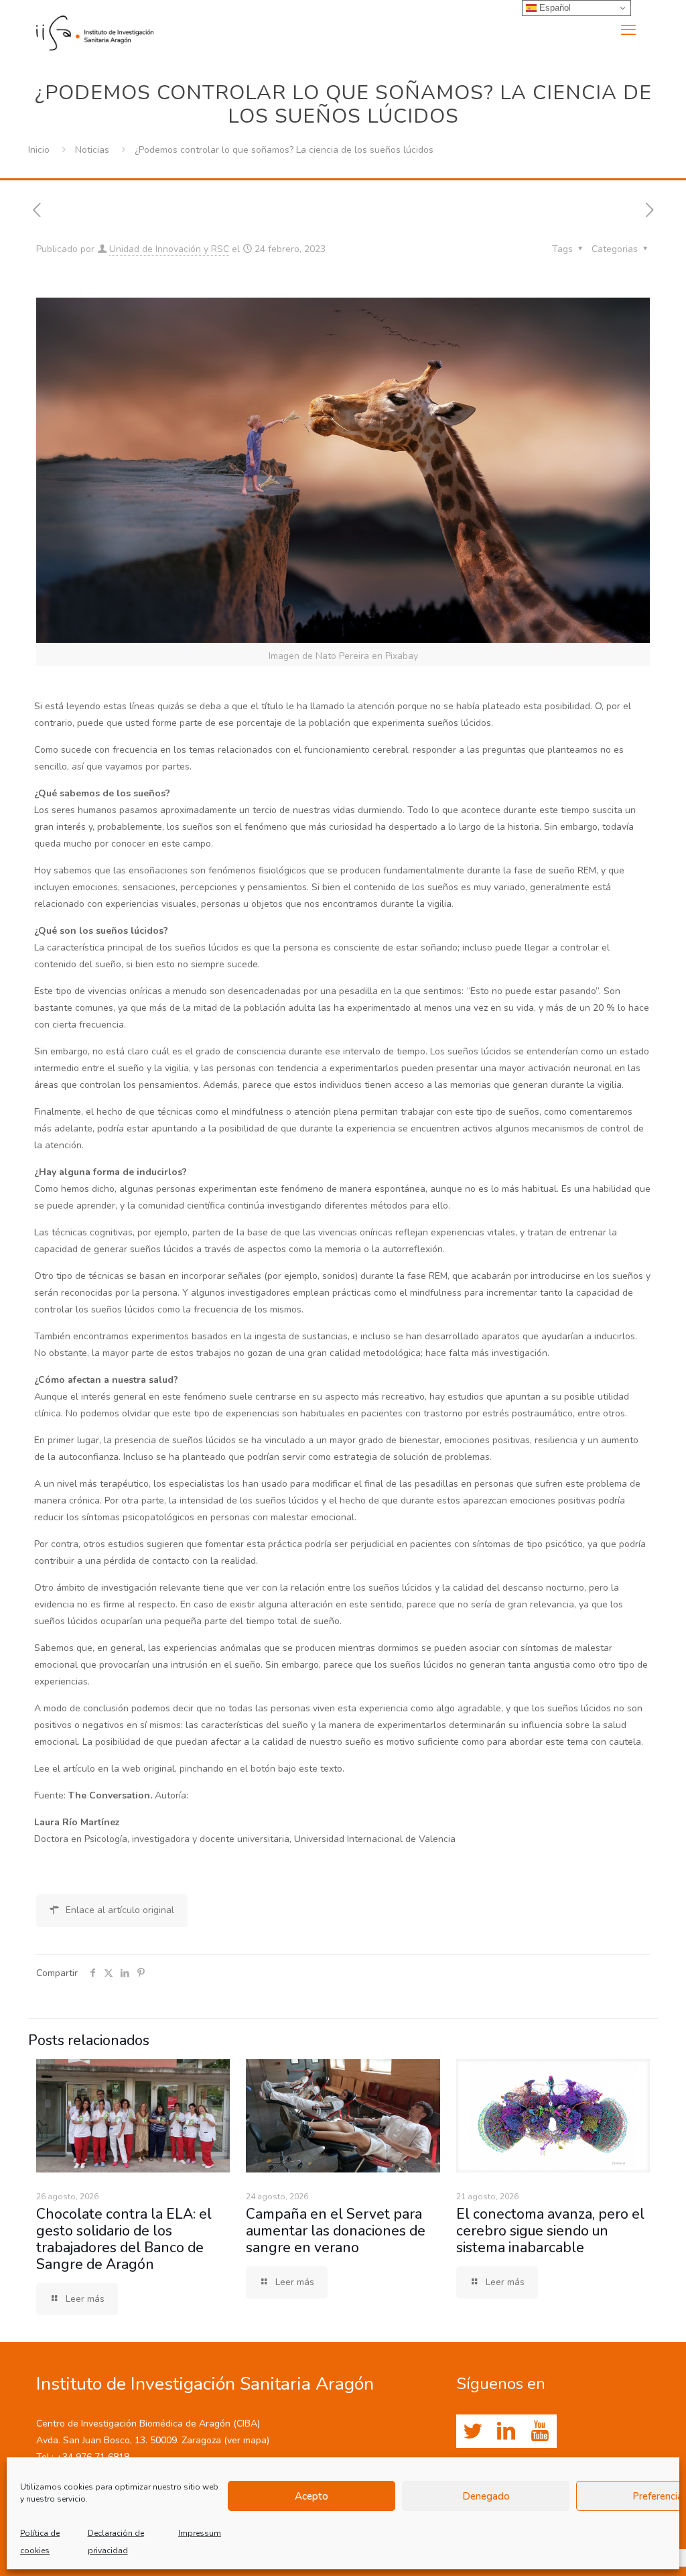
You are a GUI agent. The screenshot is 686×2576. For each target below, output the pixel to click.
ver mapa (247, 2440)
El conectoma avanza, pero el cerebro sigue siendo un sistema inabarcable (550, 2231)
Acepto (312, 2496)
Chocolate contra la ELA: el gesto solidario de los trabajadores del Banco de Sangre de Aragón (124, 2239)
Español (554, 8)
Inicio (39, 150)
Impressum (200, 2533)
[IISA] (95, 30)
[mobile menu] (628, 30)
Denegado (486, 2496)
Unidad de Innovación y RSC (169, 249)
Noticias (92, 150)
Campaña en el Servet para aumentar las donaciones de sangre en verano (336, 2231)
